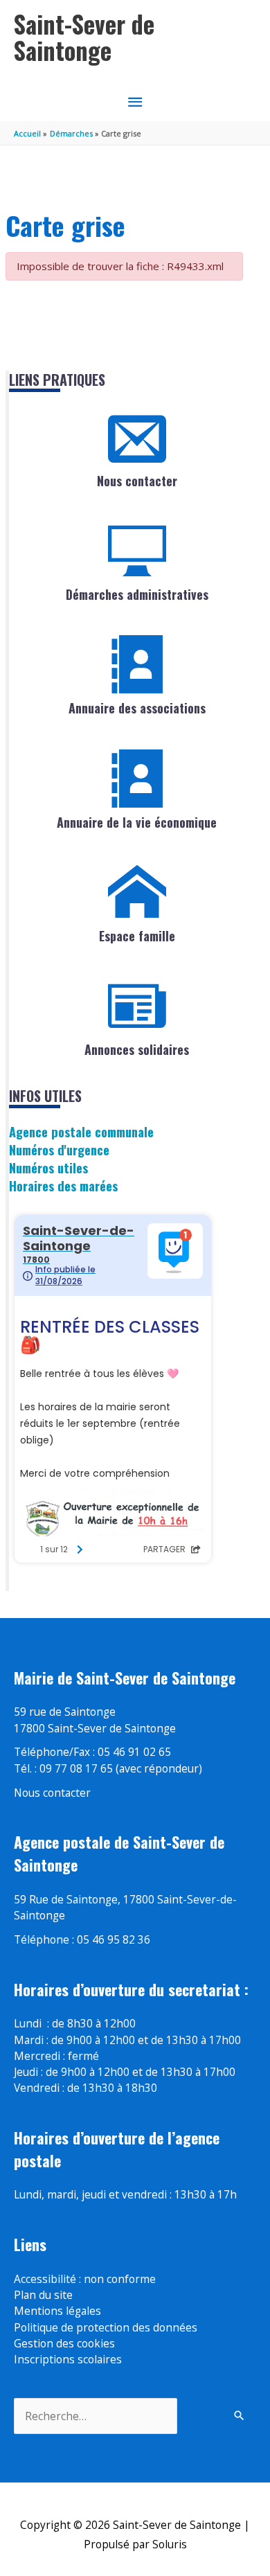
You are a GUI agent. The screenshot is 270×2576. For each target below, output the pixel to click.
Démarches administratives (137, 594)
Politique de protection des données (106, 2327)
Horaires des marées (63, 1185)
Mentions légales (57, 2311)
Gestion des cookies (64, 2343)
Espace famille (137, 936)
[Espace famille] (137, 892)
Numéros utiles (48, 1167)
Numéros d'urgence (59, 1149)
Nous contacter (137, 481)
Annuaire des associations (137, 708)
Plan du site (43, 2295)
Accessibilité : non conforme (85, 2279)
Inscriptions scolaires (68, 2359)
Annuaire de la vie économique (137, 822)
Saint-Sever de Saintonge (84, 37)
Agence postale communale (81, 1131)
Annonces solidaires (137, 1049)
